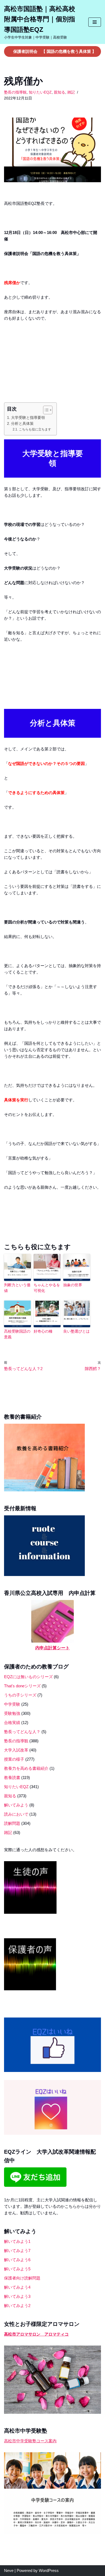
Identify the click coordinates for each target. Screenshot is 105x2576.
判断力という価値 (17, 1288)
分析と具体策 (22, 424)
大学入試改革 (16, 1750)
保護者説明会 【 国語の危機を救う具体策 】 (55, 51)
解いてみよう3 (17, 2296)
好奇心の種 (43, 1331)
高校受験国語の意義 (17, 1334)
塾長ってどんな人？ (22, 1732)
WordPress (49, 2570)
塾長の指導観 (15, 92)
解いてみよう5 (17, 2269)
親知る (59, 92)
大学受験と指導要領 (28, 418)
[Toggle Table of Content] (45, 410)
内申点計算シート (52, 1648)
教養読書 (12, 1777)
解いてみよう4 (17, 2287)
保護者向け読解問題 (22, 2278)
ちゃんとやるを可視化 (47, 1288)
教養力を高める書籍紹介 (26, 1768)
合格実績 (12, 1722)
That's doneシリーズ (22, 1686)
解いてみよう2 (17, 2306)
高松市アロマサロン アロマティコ (36, 2334)
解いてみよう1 (17, 2241)
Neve (9, 2570)
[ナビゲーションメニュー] (95, 22)
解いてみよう (16, 1805)
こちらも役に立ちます (35, 429)
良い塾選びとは (76, 1331)
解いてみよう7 (17, 2251)
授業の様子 (14, 1759)
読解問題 (12, 1823)
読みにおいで (16, 1814)
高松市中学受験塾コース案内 (30, 2441)
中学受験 (12, 1704)
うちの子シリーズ (20, 1695)
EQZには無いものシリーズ (28, 1677)
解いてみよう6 (17, 2260)
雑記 (71, 92)
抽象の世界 (73, 1285)
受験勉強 (12, 1713)
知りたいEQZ (40, 92)
